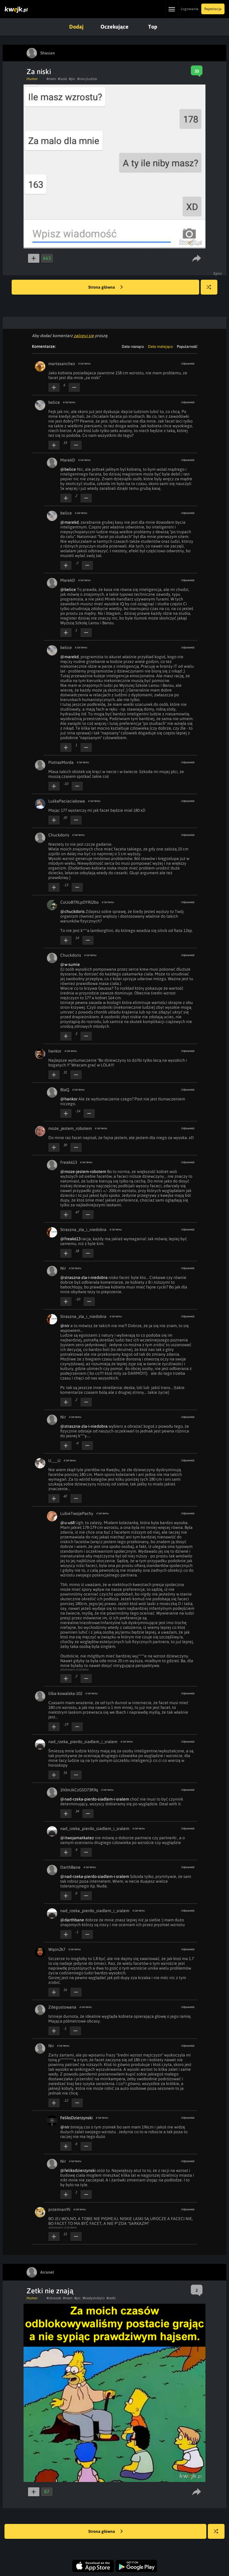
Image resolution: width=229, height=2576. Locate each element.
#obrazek (54, 2298)
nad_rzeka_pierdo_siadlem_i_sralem (83, 1742)
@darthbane (72, 1920)
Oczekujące (114, 27)
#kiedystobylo (94, 2298)
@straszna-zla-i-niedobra (84, 1277)
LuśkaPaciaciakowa (67, 801)
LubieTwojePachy (77, 1513)
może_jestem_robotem (70, 1128)
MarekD (68, 460)
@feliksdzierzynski (78, 2170)
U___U (54, 1460)
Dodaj (76, 27)
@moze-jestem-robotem (83, 1172)
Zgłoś (218, 273)
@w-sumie (70, 964)
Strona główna (102, 287)
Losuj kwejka (209, 287)
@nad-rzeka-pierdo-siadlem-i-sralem (95, 1799)
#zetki (111, 2298)
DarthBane (70, 1867)
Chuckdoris (59, 835)
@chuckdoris (72, 911)
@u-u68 (67, 1523)
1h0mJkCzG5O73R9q (79, 1790)
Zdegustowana (62, 2007)
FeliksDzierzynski (76, 2118)
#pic (72, 79)
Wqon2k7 (57, 1949)
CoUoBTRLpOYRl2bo (79, 902)
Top (153, 27)
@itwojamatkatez (77, 1838)
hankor (55, 1051)
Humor (32, 79)
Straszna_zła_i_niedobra (83, 1230)
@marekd (69, 522)
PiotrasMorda (61, 762)
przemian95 (59, 2209)
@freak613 (70, 1239)
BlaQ (65, 1090)
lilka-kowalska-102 (65, 1693)
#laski (62, 79)
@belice (68, 469)
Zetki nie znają (50, 2291)
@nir (65, 1326)
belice (54, 402)
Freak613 (69, 1162)
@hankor (69, 1099)
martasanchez (62, 364)
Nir (63, 1268)
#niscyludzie (87, 79)
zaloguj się (84, 336)
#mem (51, 79)
